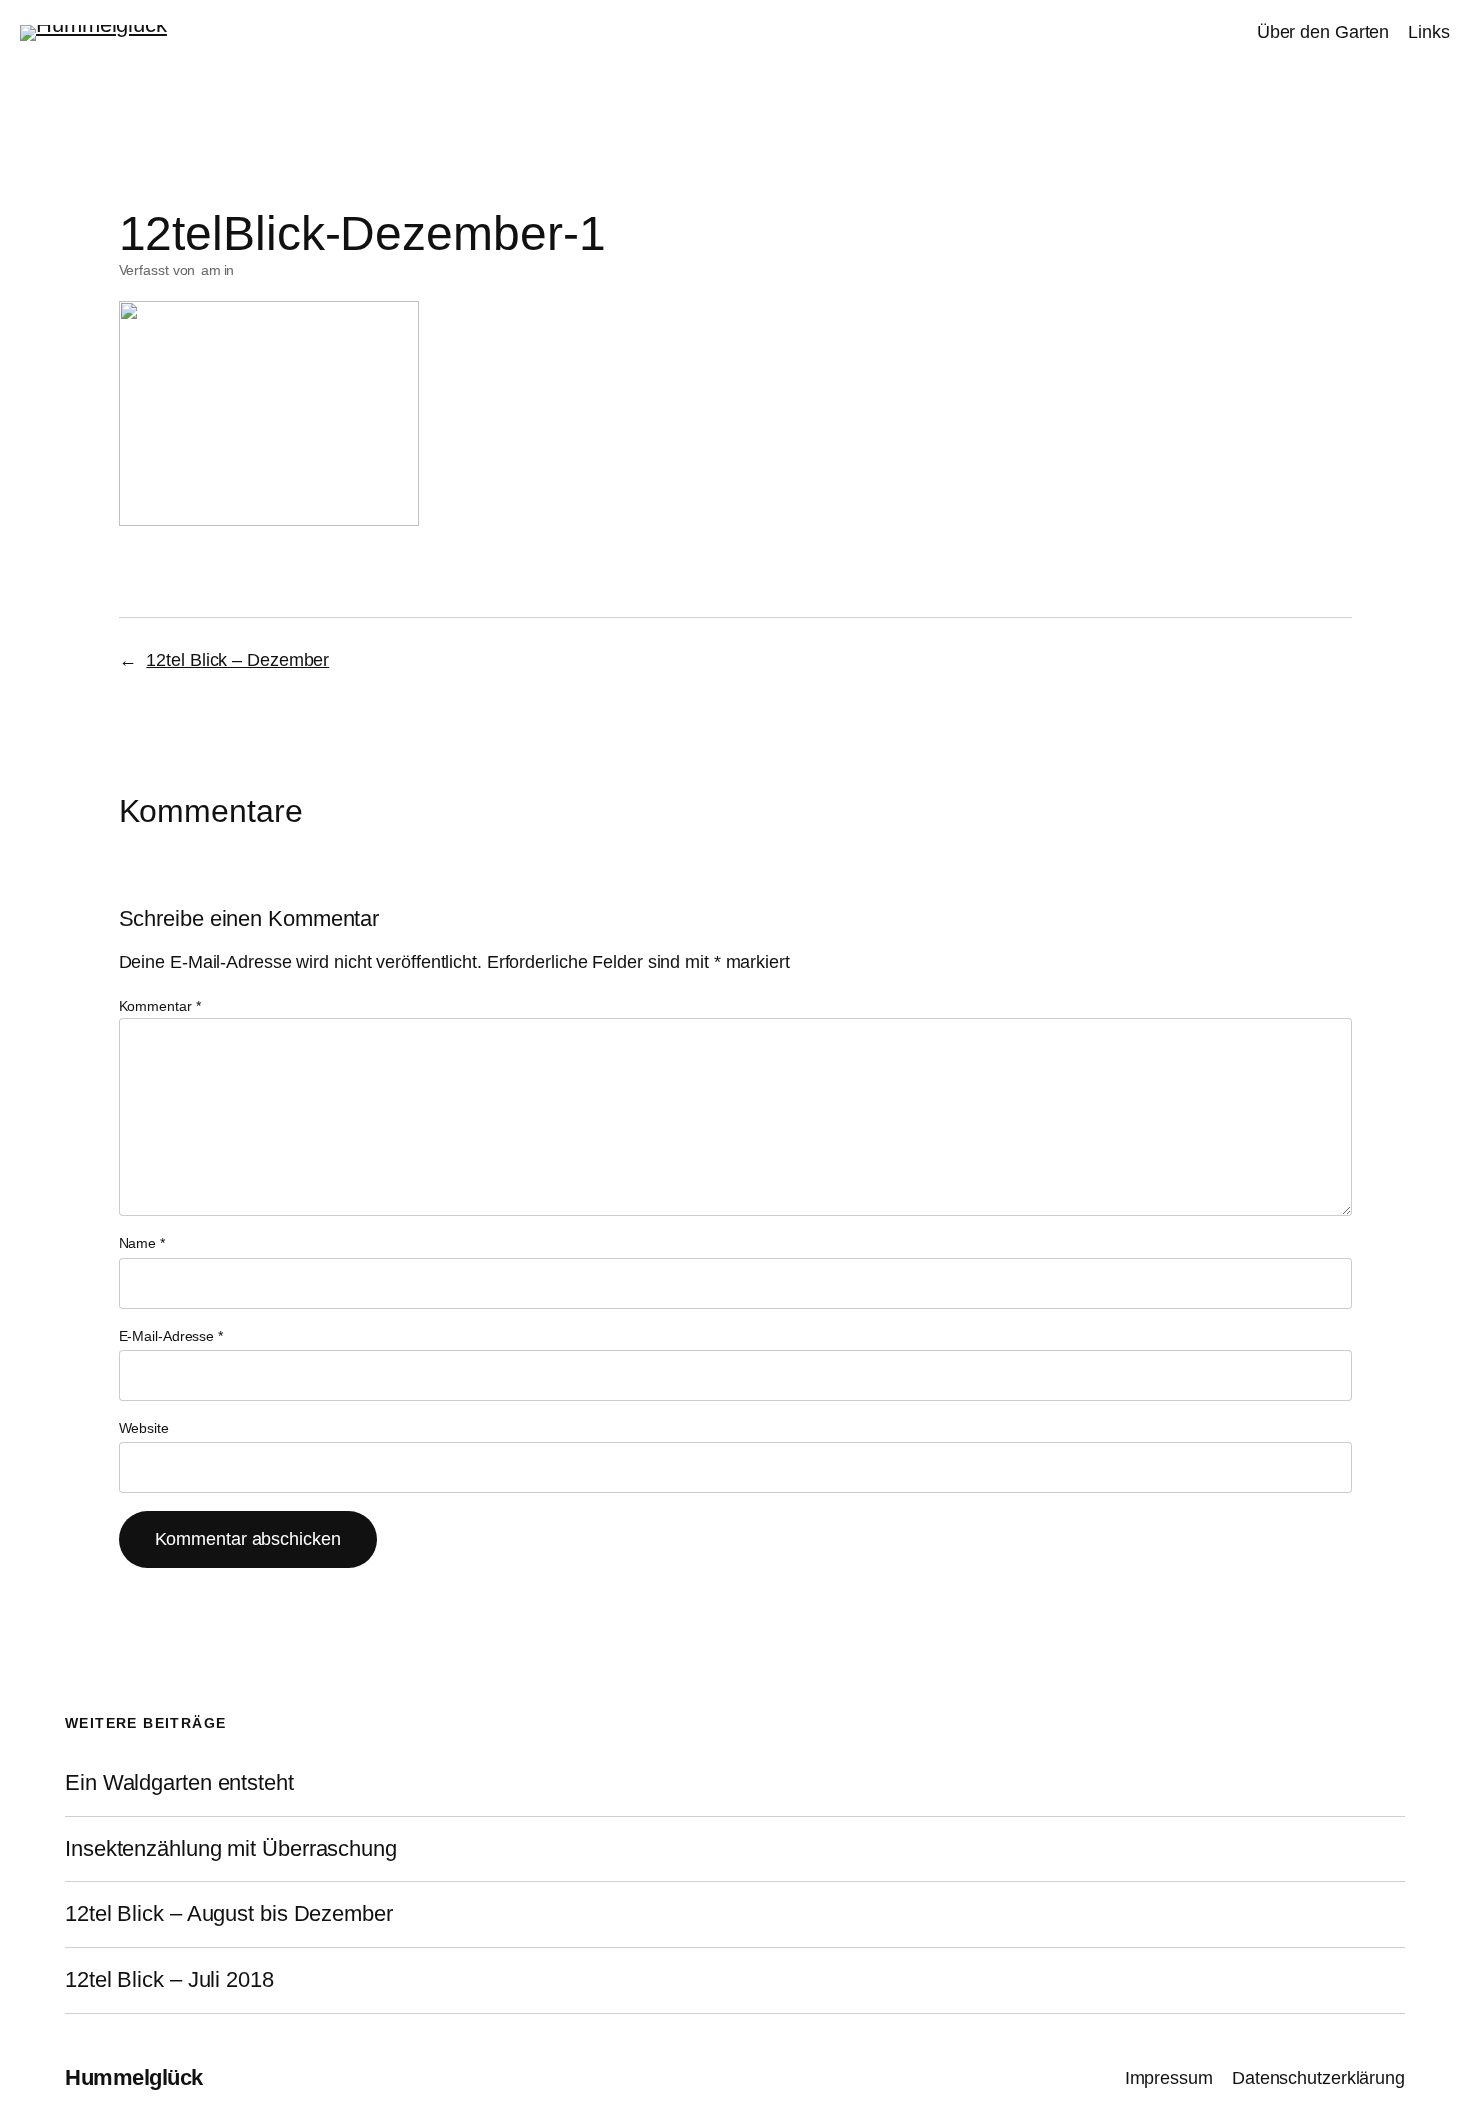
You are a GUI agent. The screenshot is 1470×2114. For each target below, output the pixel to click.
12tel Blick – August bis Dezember (229, 1914)
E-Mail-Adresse (171, 1336)
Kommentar (160, 1006)
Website (144, 1428)
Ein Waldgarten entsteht (179, 1783)
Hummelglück (134, 2077)
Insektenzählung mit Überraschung (231, 1849)
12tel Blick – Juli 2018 (169, 1980)
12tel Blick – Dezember (237, 660)
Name (142, 1243)
